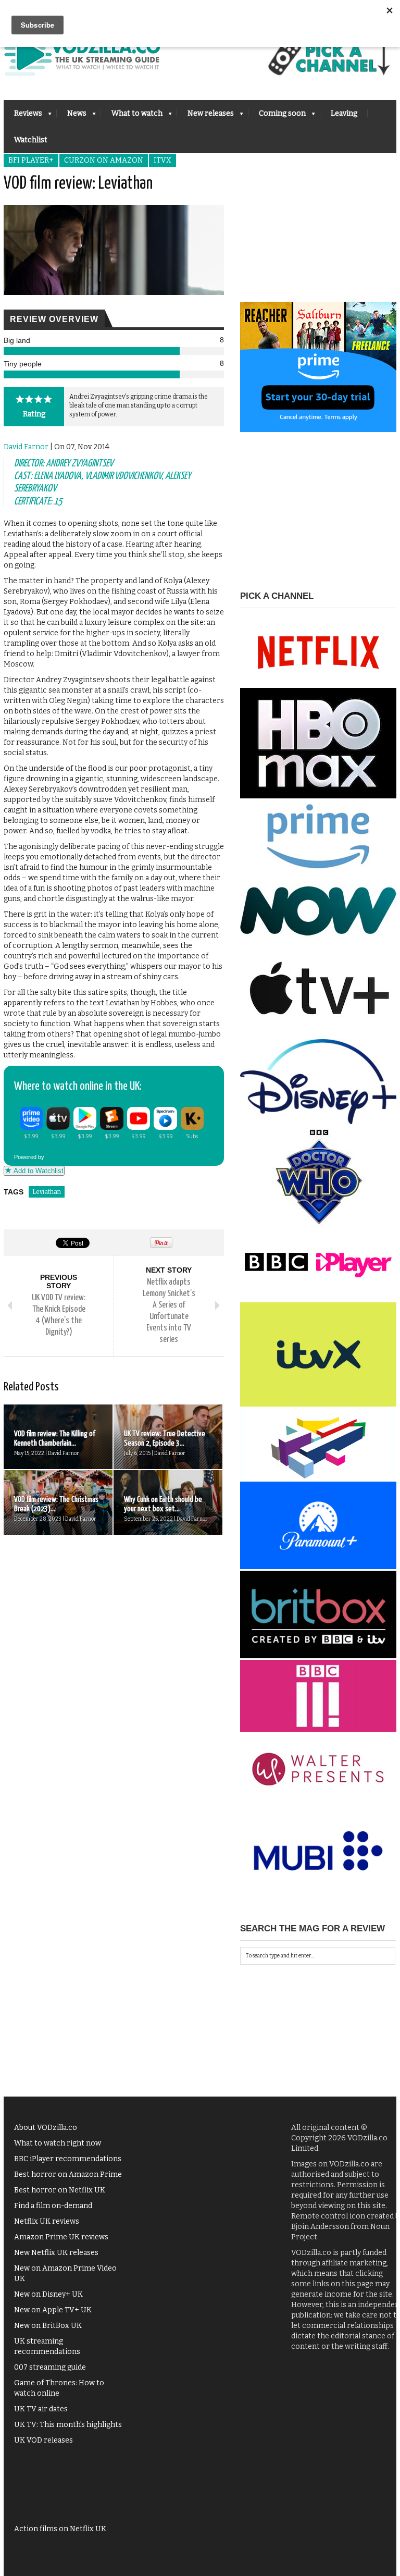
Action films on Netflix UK (60, 2529)
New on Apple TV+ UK (53, 2310)
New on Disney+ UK (48, 2294)
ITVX (162, 160)
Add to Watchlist (37, 1171)
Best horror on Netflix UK (60, 2190)
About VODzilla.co (46, 2128)
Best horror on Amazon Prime (68, 2174)
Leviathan (47, 1192)
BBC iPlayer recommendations (68, 2159)
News (72, 116)
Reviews (23, 116)
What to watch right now (58, 2143)
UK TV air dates (41, 2409)
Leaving (344, 113)
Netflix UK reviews (47, 2221)
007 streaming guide (50, 2367)
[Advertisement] (318, 237)
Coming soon (277, 116)
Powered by (30, 1157)
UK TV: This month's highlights (68, 2425)
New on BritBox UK (48, 2326)
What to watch (132, 116)
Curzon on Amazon (104, 160)
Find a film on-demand (53, 2206)
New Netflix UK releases (56, 2253)
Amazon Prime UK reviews (61, 2237)
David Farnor (26, 447)
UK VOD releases (43, 2440)
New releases (205, 116)
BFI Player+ (31, 160)
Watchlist (31, 140)
